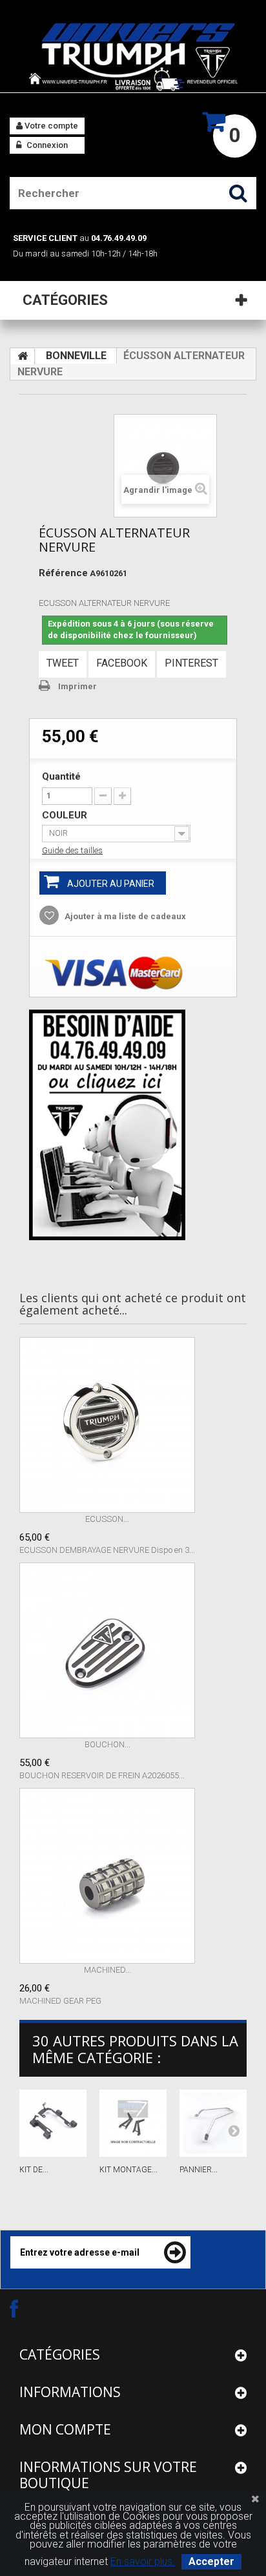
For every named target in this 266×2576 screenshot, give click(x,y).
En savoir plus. (143, 2561)
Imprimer (77, 686)
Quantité (61, 776)
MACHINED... (107, 1970)
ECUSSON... (107, 1519)
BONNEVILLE (76, 356)
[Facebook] (25, 2308)
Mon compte (65, 2429)
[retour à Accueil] (23, 357)
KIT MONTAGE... (128, 2170)
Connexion (46, 145)
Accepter (211, 2561)
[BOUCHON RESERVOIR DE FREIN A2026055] (107, 1650)
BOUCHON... (107, 1744)
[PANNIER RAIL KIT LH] (213, 2123)
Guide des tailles (72, 850)
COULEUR (66, 815)
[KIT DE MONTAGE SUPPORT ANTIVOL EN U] (53, 2123)
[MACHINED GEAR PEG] (107, 1876)
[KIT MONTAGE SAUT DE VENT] (133, 2123)
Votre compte (50, 126)
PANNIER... (199, 2170)
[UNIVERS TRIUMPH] (133, 56)
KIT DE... (34, 2170)
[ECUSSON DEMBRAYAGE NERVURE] (107, 1425)
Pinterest (191, 663)
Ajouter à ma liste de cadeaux (124, 916)
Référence (63, 573)
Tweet (63, 663)
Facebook (122, 663)
